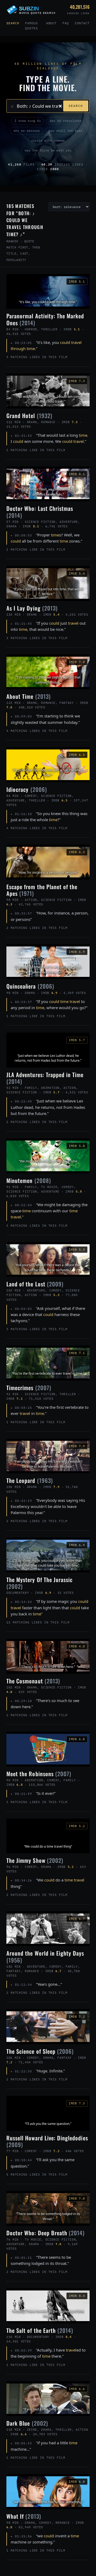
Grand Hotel (29, 416)
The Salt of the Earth (40, 2330)
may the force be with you (48, 150)
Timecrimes (29, 1388)
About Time (29, 696)
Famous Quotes (31, 26)
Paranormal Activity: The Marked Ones (45, 319)
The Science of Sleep (40, 2051)
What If (24, 2516)
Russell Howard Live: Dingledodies (47, 2141)
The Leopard (30, 1480)
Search (13, 23)
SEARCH (76, 106)
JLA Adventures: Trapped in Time (45, 1078)
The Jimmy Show (35, 1860)
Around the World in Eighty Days (45, 1956)
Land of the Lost (35, 1284)
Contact (82, 23)
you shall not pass (66, 131)
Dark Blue (27, 2423)
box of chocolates (66, 121)
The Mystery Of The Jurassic (39, 1583)
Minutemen (29, 1180)
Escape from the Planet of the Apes (42, 890)
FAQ (66, 23)
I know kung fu (28, 121)
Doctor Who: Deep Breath (46, 2233)
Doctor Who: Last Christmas (40, 512)
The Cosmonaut (33, 1681)
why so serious (27, 131)
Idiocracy (27, 789)
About (51, 23)
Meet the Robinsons (39, 1774)
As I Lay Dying (32, 608)
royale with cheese (48, 141)
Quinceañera (30, 986)
